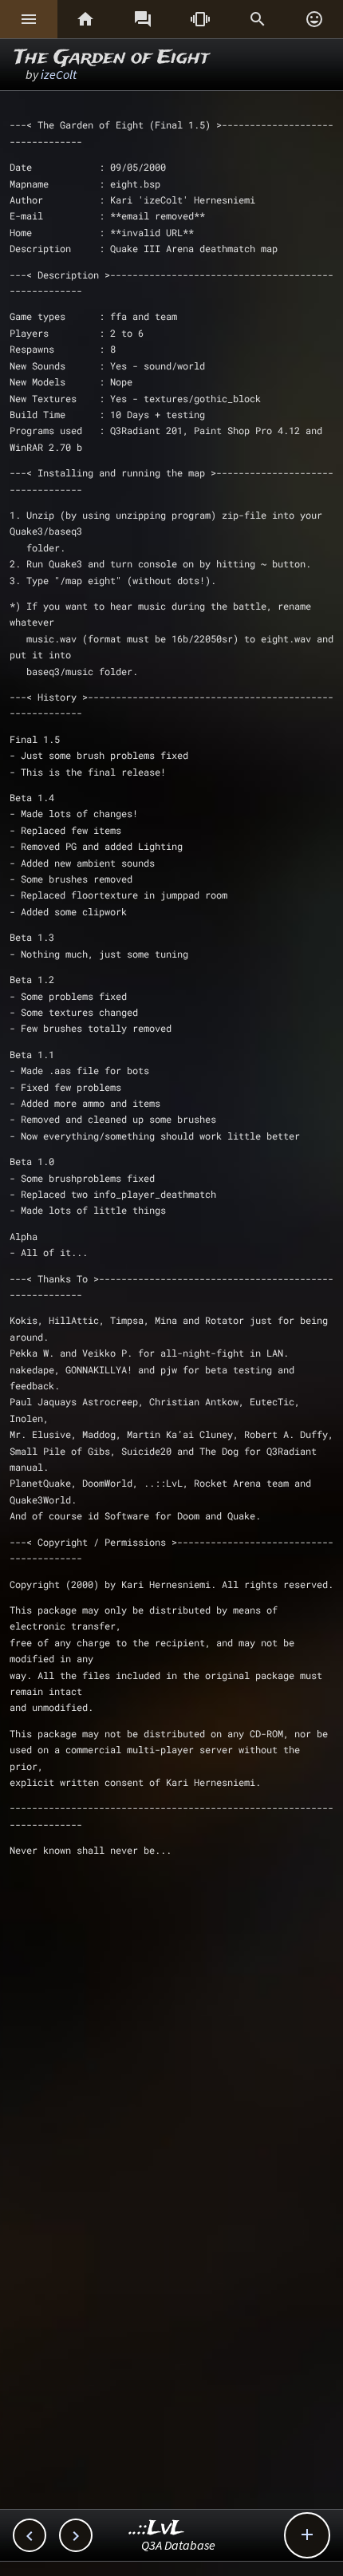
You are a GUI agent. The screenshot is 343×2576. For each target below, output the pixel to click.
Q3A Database (178, 2545)
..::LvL (157, 2529)
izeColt (59, 74)
